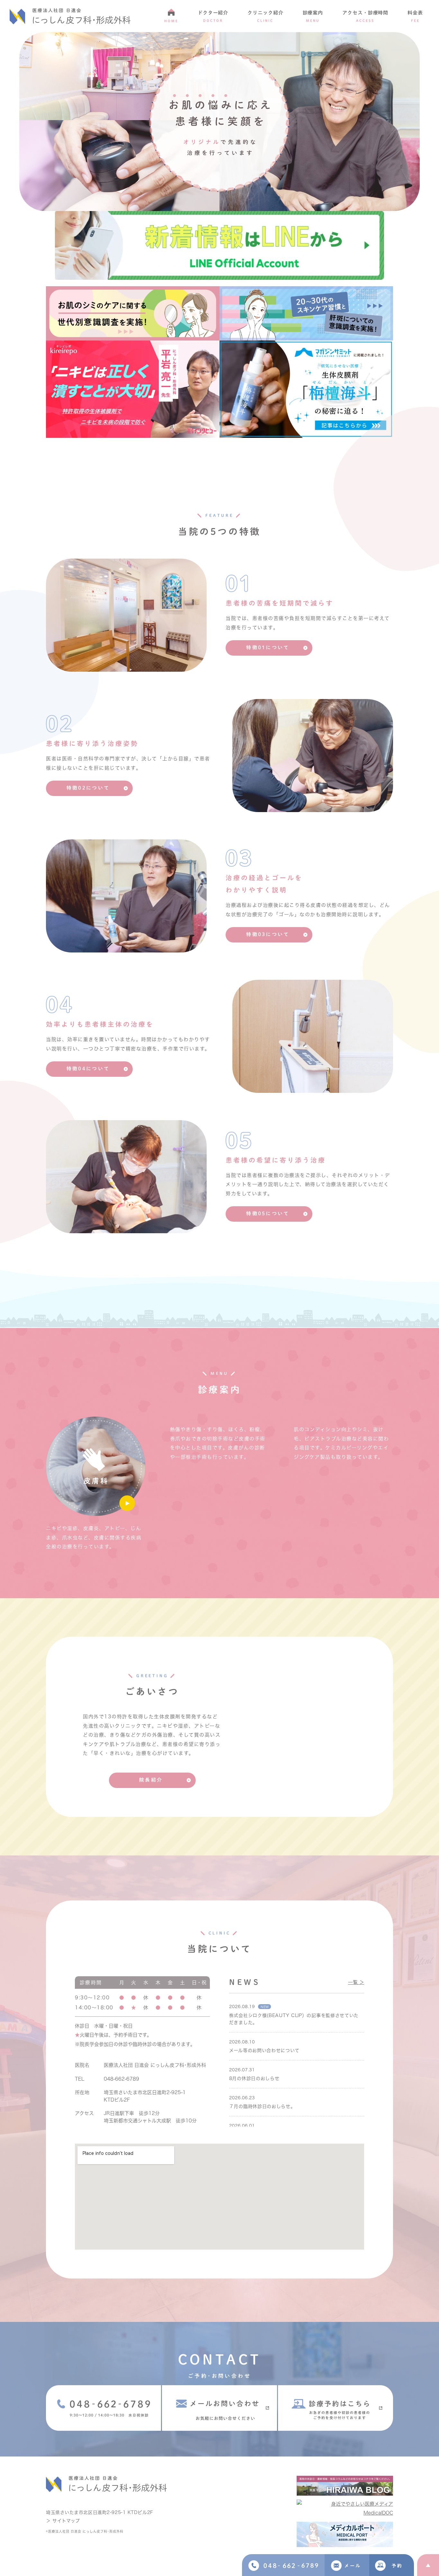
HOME (171, 21)
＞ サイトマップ (63, 2521)
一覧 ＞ (356, 1982)
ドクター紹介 (213, 16)
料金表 (415, 16)
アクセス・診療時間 (365, 16)
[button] (269, 648)
